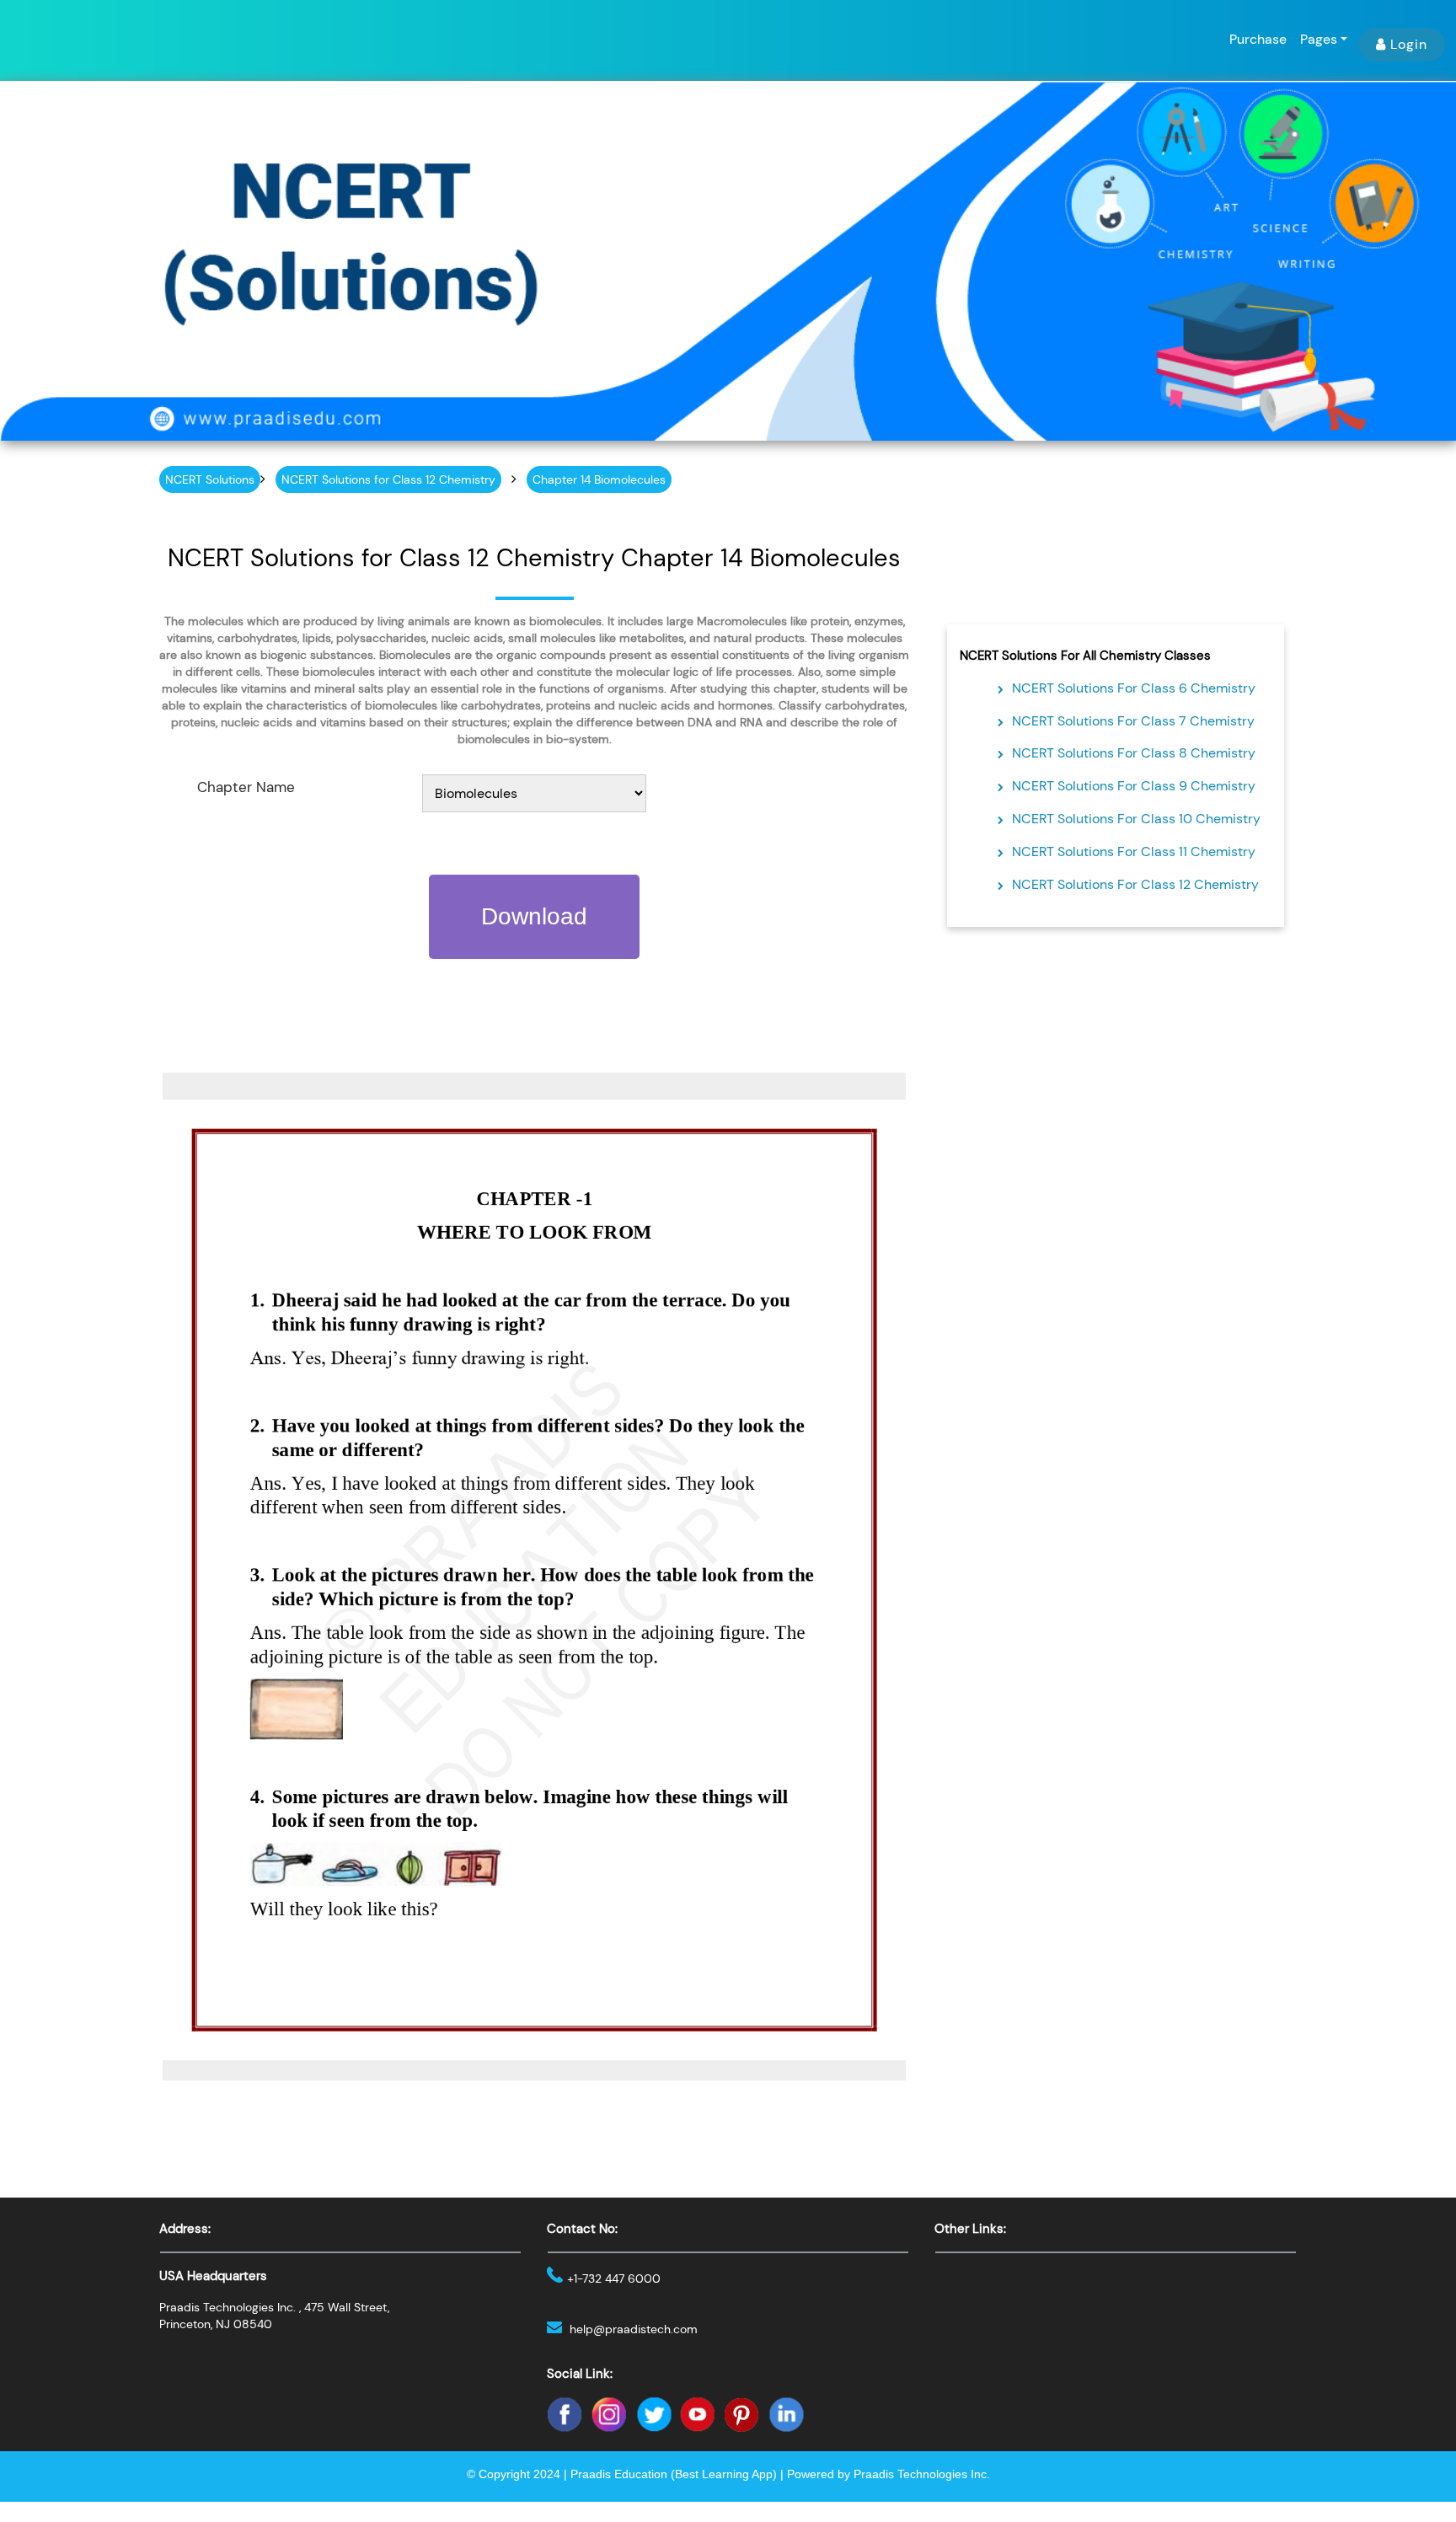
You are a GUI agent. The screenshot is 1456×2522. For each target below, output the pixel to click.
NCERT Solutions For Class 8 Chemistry (1134, 753)
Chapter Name (246, 787)
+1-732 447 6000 (614, 2278)
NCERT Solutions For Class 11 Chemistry (1134, 851)
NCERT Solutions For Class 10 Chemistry (1136, 819)
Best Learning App (724, 2474)
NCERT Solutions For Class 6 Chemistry (1134, 688)
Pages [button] (1319, 39)
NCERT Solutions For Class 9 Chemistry (1134, 786)
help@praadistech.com (634, 2329)
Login (1409, 44)
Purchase (1258, 39)
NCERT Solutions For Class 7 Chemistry (1133, 721)
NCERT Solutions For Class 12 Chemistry (1135, 884)
